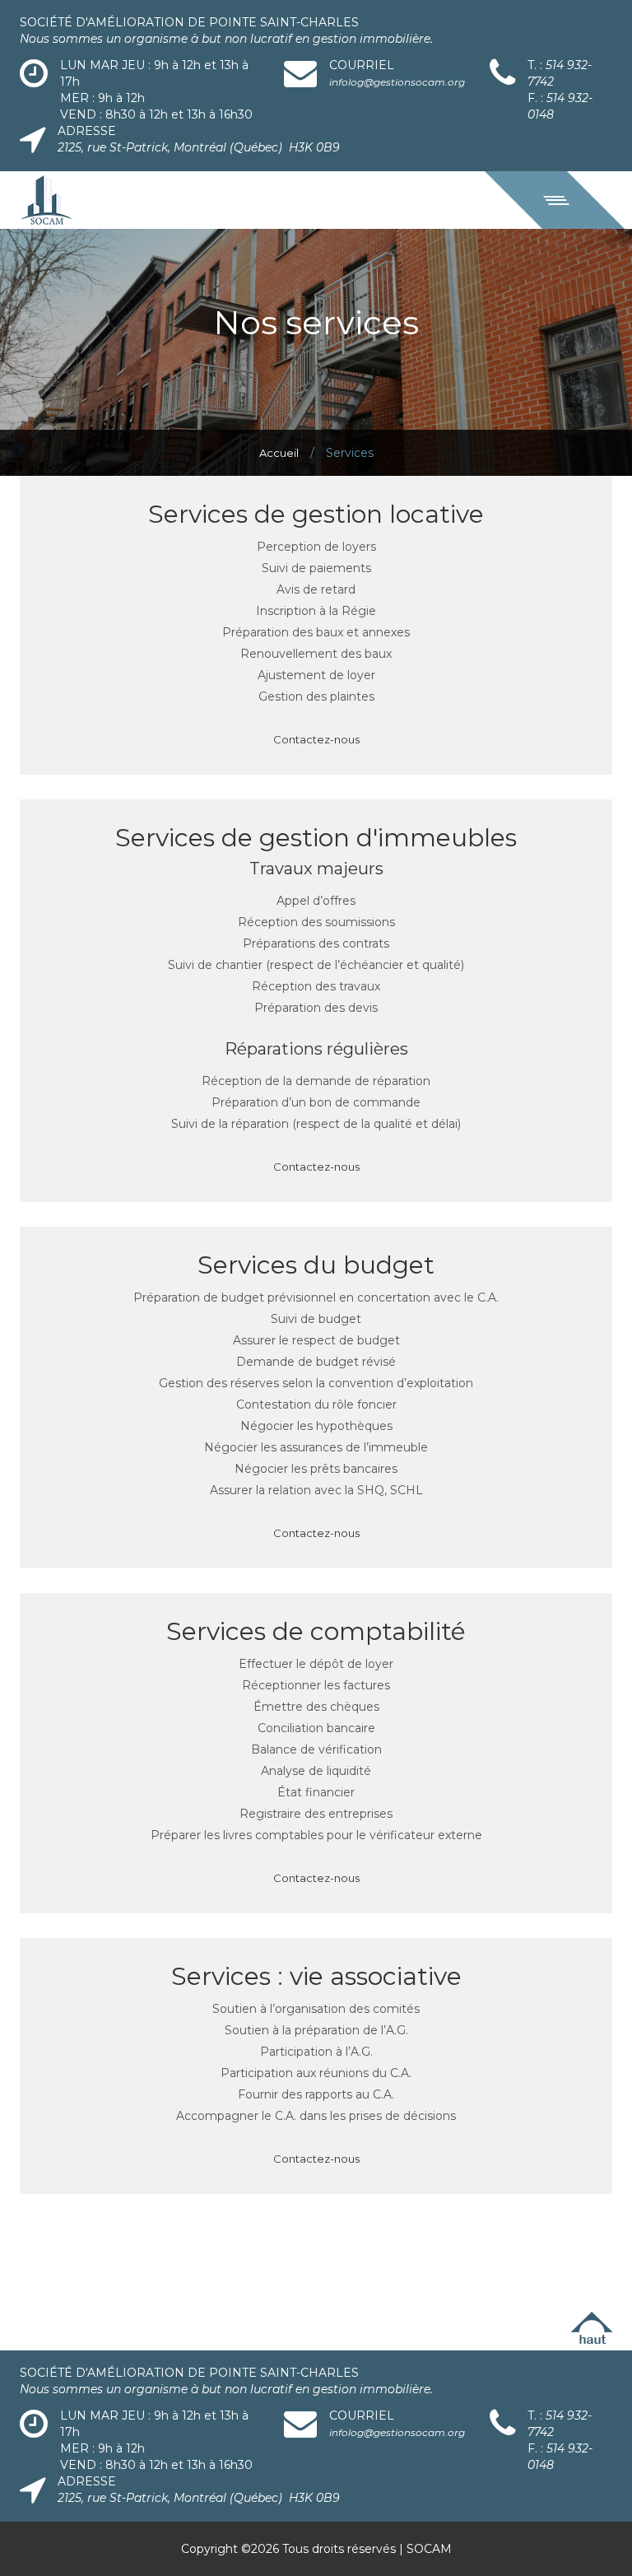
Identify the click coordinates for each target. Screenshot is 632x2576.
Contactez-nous (316, 739)
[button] (555, 200)
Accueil (279, 453)
